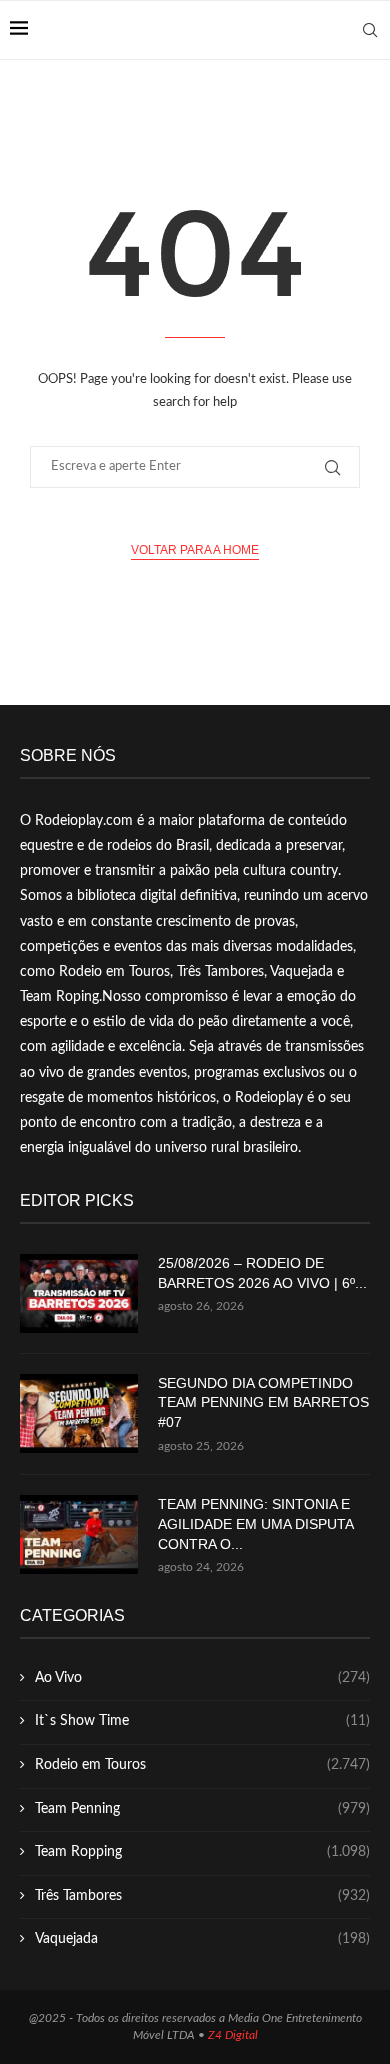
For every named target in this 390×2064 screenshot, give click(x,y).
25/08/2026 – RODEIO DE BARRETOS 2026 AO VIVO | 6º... (262, 1273)
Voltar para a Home (195, 550)
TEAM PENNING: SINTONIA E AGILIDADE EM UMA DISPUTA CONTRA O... (255, 1523)
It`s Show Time (202, 1721)
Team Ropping (202, 1852)
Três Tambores (202, 1896)
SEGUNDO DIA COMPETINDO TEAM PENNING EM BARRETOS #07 (263, 1402)
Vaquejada (202, 1939)
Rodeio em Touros (202, 1765)
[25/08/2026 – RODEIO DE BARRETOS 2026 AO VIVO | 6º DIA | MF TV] (79, 1293)
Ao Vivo (202, 1678)
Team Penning (202, 1809)
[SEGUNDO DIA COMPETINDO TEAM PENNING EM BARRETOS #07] (79, 1413)
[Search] (370, 30)
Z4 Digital (233, 2035)
